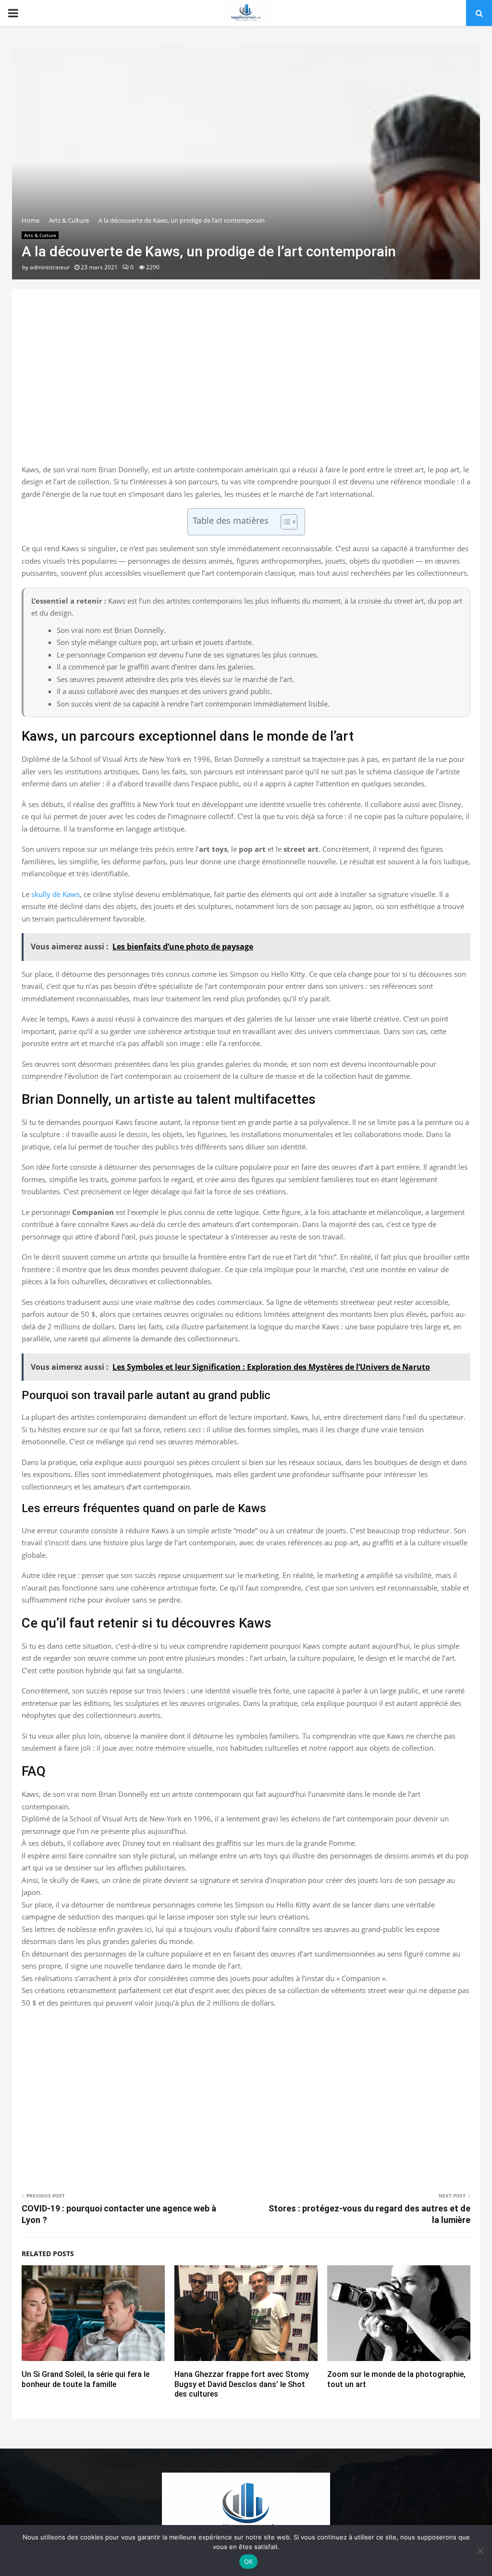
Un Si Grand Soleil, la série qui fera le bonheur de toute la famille (86, 2379)
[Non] (480, 2551)
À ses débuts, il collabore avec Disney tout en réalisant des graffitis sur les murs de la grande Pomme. (189, 1843)
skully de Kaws (55, 894)
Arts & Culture (40, 235)
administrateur (50, 267)
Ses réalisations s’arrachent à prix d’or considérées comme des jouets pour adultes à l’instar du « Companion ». (204, 1978)
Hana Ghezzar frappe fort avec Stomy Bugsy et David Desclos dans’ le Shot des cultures (242, 2384)
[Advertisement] (246, 387)
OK (249, 2562)
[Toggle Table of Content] (284, 522)
